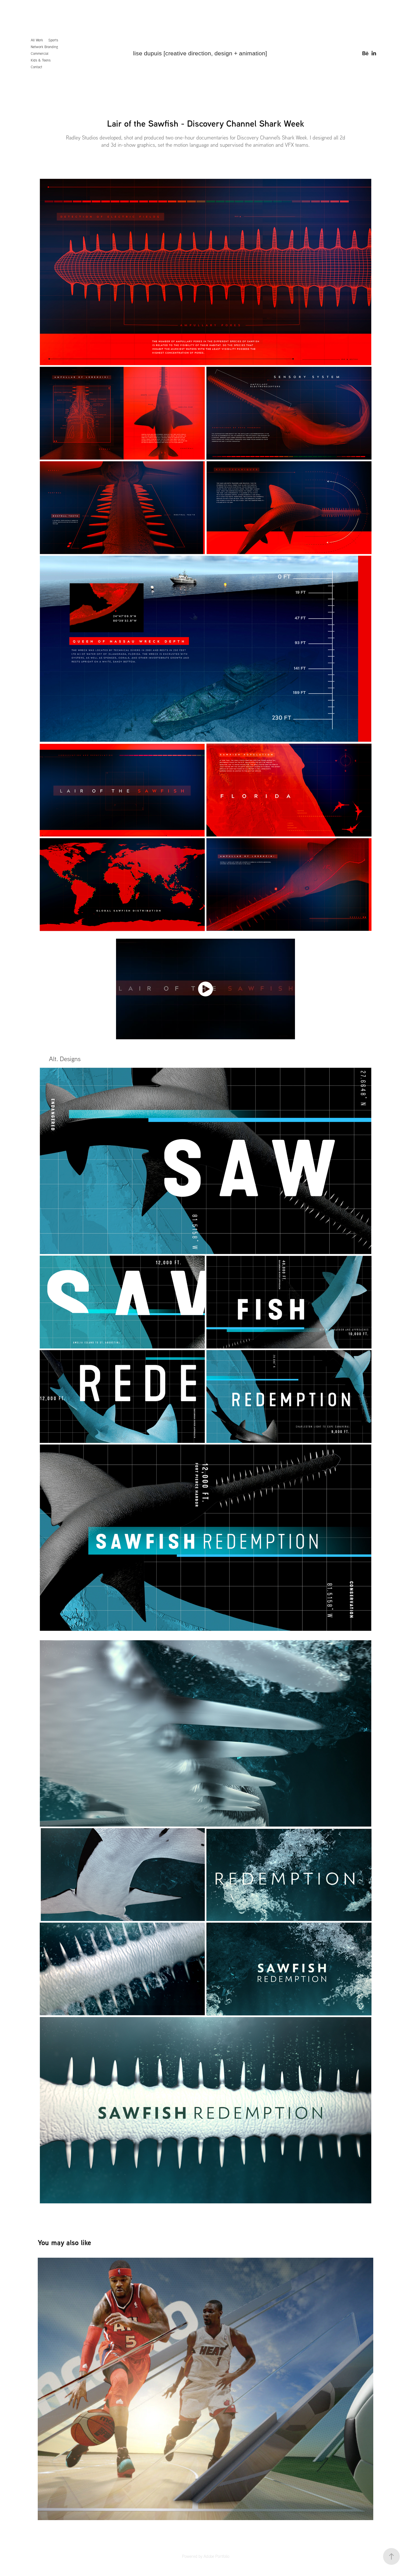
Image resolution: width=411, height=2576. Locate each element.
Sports (53, 40)
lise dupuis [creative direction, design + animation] (200, 53)
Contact (36, 67)
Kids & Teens (41, 60)
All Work (37, 40)
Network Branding (44, 47)
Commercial (40, 53)
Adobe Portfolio (216, 2556)
